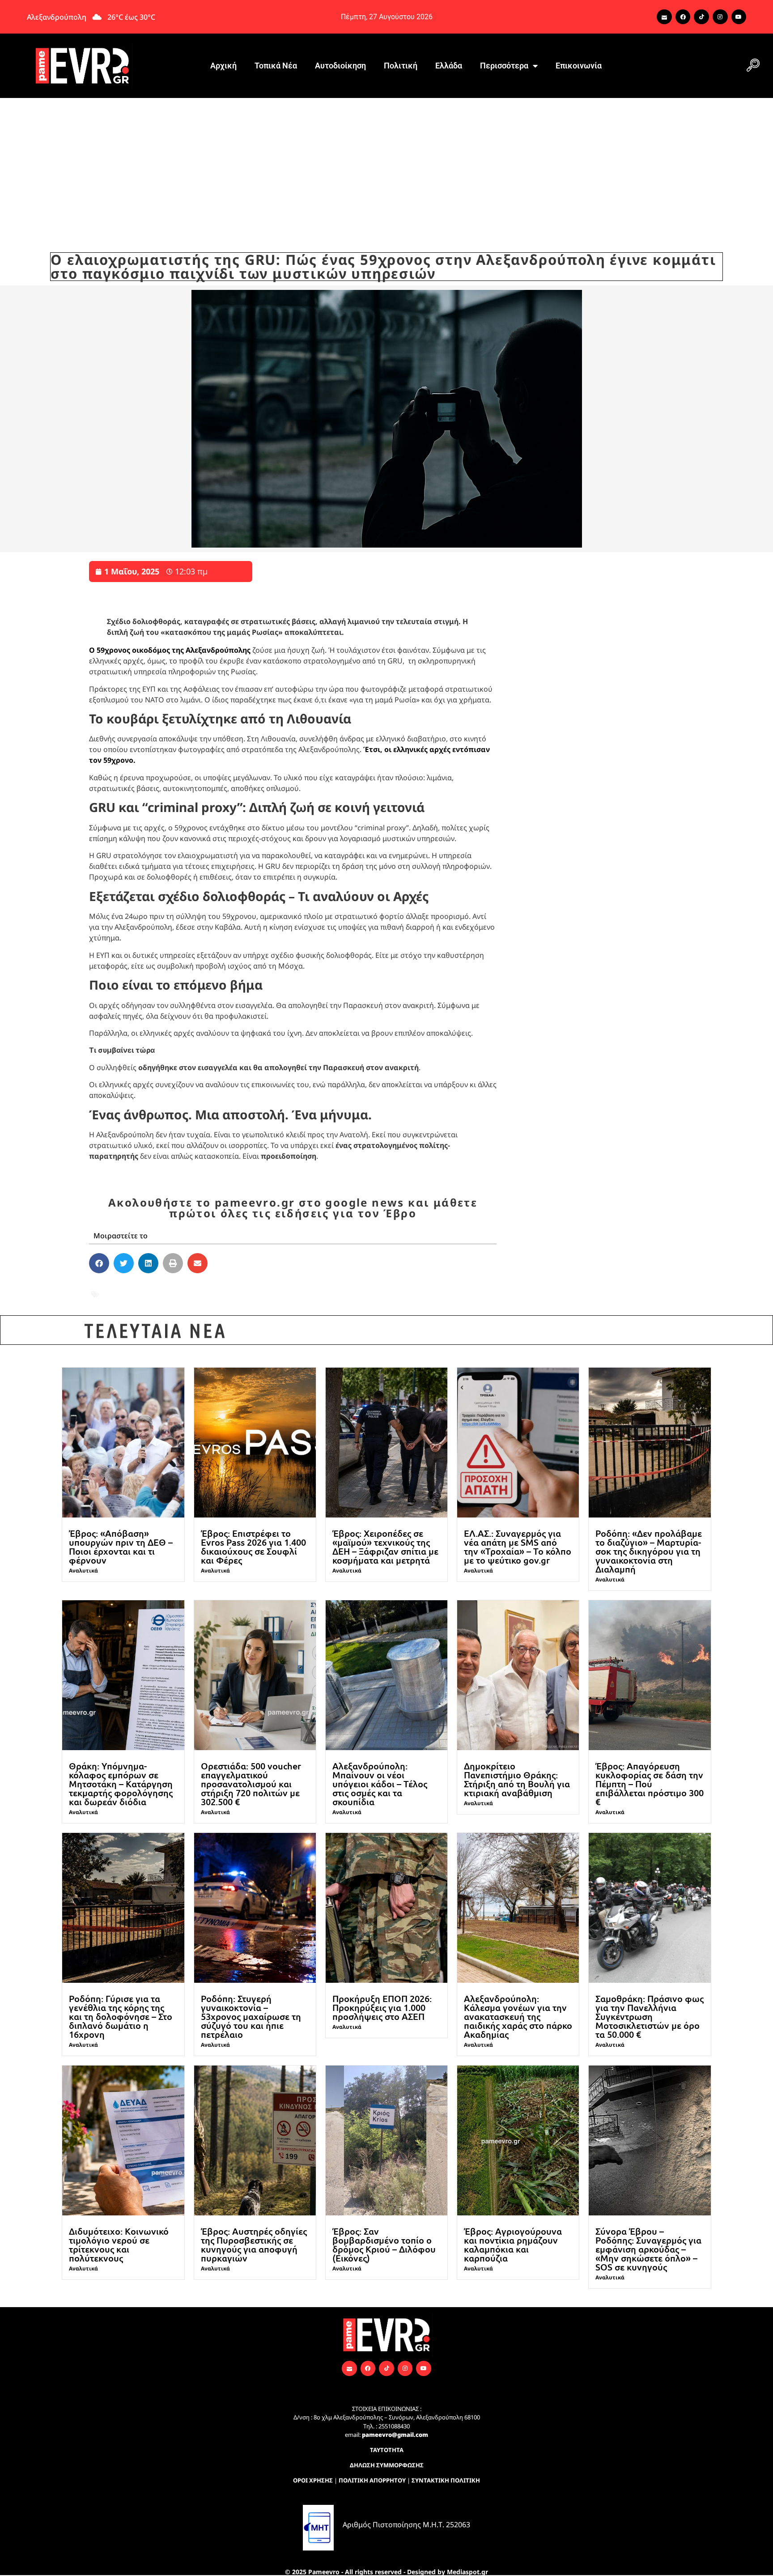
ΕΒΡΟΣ (217, 1288)
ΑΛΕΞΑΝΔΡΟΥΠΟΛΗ (161, 1288)
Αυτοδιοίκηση (340, 66)
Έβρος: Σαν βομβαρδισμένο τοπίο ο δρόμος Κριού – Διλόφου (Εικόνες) (384, 2244)
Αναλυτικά (83, 1571)
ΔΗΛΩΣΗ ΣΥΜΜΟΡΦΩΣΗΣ (387, 2465)
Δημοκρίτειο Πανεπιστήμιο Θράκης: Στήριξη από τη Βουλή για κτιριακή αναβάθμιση (517, 1779)
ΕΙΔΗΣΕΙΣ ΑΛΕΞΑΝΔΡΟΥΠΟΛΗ (292, 1288)
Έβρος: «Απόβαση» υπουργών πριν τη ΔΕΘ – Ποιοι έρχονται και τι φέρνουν (121, 1547)
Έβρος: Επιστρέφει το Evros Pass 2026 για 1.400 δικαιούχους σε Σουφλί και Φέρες (253, 1547)
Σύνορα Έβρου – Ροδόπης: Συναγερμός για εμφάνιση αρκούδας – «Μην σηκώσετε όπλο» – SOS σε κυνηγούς (648, 2249)
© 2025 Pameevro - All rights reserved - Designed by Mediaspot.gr (386, 2572)
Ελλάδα (449, 66)
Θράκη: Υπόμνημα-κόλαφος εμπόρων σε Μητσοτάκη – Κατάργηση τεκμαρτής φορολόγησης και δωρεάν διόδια (121, 1784)
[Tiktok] (701, 17)
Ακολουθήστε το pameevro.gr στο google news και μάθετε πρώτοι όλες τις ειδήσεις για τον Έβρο (293, 1208)
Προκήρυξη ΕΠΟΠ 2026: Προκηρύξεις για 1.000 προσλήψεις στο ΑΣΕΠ (382, 2007)
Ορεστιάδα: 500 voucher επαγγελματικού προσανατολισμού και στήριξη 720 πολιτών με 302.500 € (251, 1784)
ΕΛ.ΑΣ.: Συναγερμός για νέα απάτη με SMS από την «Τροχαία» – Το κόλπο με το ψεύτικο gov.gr (518, 1547)
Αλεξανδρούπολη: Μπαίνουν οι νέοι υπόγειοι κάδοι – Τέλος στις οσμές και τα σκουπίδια (380, 1784)
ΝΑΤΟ (170, 1300)
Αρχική (223, 66)
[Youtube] (739, 17)
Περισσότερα (504, 66)
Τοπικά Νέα (276, 66)
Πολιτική (401, 66)
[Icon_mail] (664, 17)
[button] (753, 66)
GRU (108, 1288)
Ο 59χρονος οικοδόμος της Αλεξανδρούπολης (170, 650)
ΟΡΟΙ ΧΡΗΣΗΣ (313, 2480)
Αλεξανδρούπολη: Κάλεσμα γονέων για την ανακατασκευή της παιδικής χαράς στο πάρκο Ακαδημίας (518, 2016)
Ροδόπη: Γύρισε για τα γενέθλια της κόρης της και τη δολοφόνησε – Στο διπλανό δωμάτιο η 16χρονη (121, 2016)
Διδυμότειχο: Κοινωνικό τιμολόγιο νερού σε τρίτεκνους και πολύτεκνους (119, 2244)
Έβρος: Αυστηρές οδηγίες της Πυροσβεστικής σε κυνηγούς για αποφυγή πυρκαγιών (254, 2244)
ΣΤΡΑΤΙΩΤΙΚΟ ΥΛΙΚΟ (327, 1300)
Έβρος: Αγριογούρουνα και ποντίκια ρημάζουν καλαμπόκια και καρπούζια (513, 2244)
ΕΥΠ (430, 1288)
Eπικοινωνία (579, 66)
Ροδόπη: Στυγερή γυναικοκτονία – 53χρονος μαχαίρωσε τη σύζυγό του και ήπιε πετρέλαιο (251, 2016)
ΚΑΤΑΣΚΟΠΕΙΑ (127, 1300)
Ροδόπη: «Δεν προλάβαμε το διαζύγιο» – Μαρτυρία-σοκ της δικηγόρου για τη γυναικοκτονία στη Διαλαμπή (649, 1551)
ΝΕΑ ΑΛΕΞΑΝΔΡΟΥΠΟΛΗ (234, 1300)
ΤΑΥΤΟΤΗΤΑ (387, 2450)
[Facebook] (683, 17)
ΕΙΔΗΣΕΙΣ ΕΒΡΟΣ (386, 1288)
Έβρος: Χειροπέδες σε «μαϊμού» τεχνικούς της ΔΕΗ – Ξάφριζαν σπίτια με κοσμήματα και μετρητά (385, 1547)
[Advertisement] (386, 165)
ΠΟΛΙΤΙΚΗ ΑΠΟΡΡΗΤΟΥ (372, 2480)
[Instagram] (720, 17)
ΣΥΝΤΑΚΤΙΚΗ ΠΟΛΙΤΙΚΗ (446, 2480)
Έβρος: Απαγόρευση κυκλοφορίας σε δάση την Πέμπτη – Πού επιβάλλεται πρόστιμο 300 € (650, 1784)
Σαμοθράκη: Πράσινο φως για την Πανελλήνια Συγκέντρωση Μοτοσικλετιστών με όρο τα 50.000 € (650, 2016)
